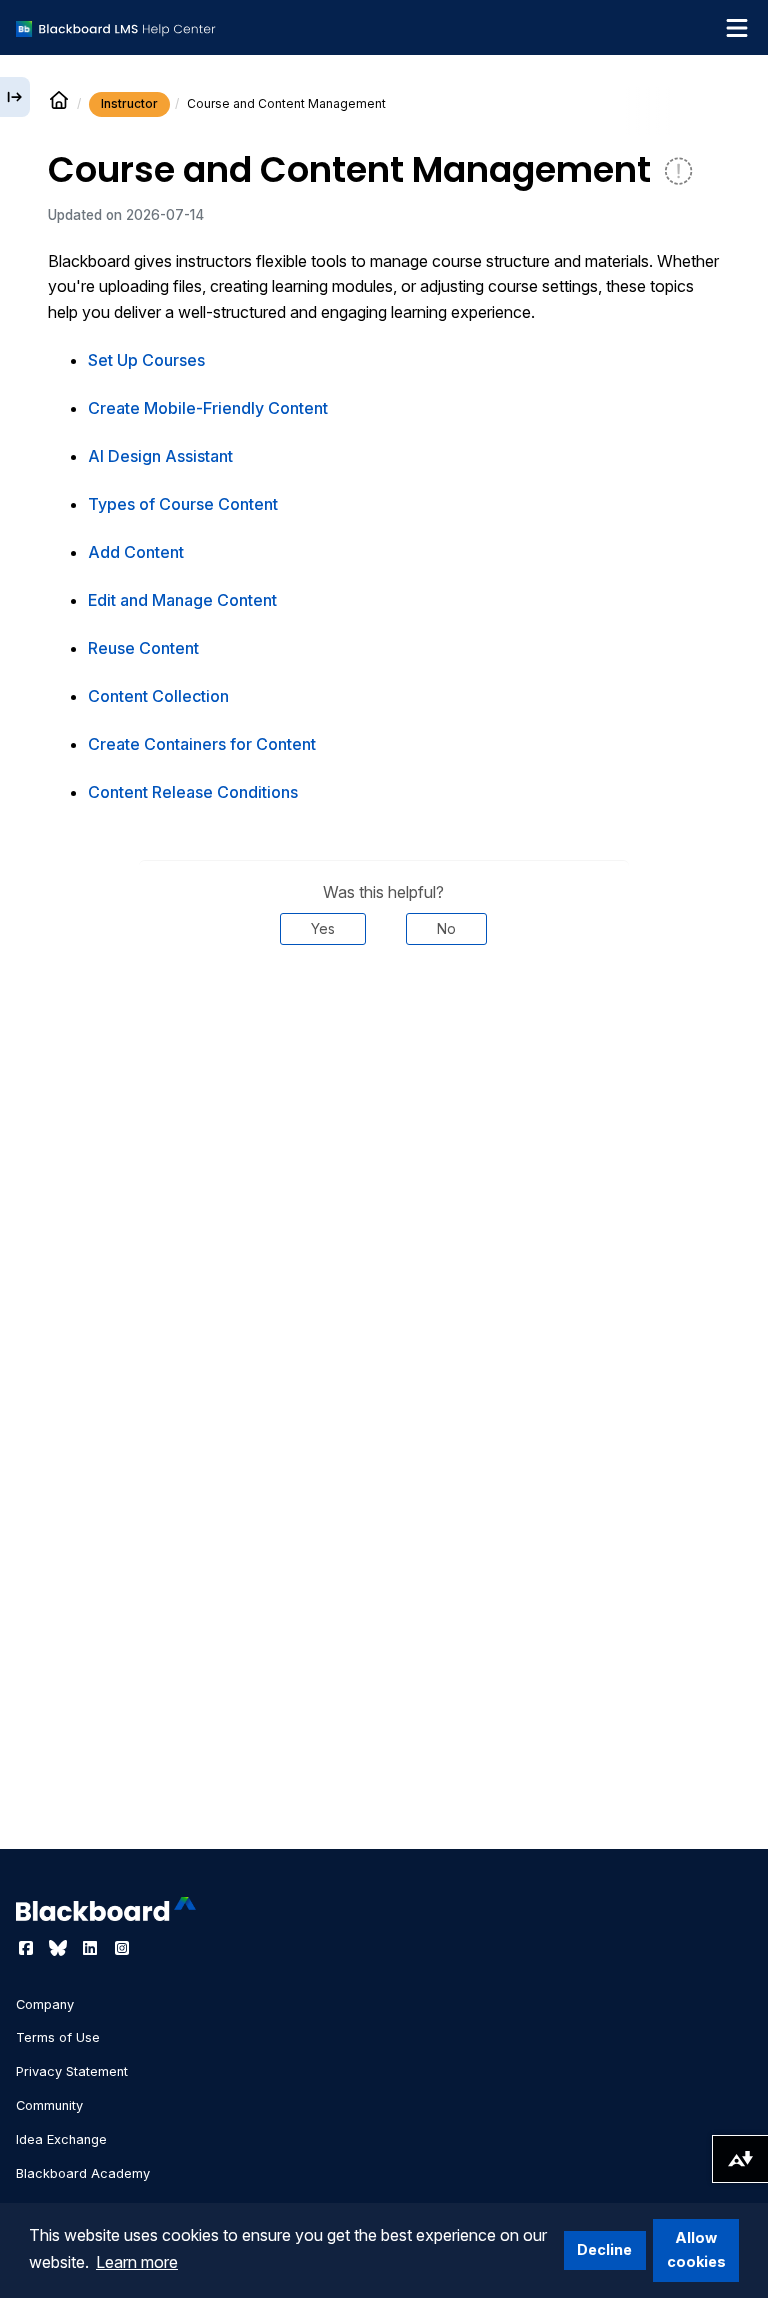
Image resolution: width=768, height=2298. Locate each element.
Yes (323, 928)
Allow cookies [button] (696, 2249)
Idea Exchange (61, 2139)
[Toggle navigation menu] (737, 28)
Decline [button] (604, 2249)
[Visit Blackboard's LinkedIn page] (92, 1948)
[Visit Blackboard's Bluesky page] (60, 1948)
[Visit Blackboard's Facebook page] (28, 1948)
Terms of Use (58, 2037)
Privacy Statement (72, 2071)
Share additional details (384, 1005)
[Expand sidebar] (15, 97)
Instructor (129, 103)
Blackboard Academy (83, 2173)
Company (45, 2004)
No (446, 928)
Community (49, 2105)
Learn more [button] (137, 2262)
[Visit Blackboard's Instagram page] (122, 1948)
